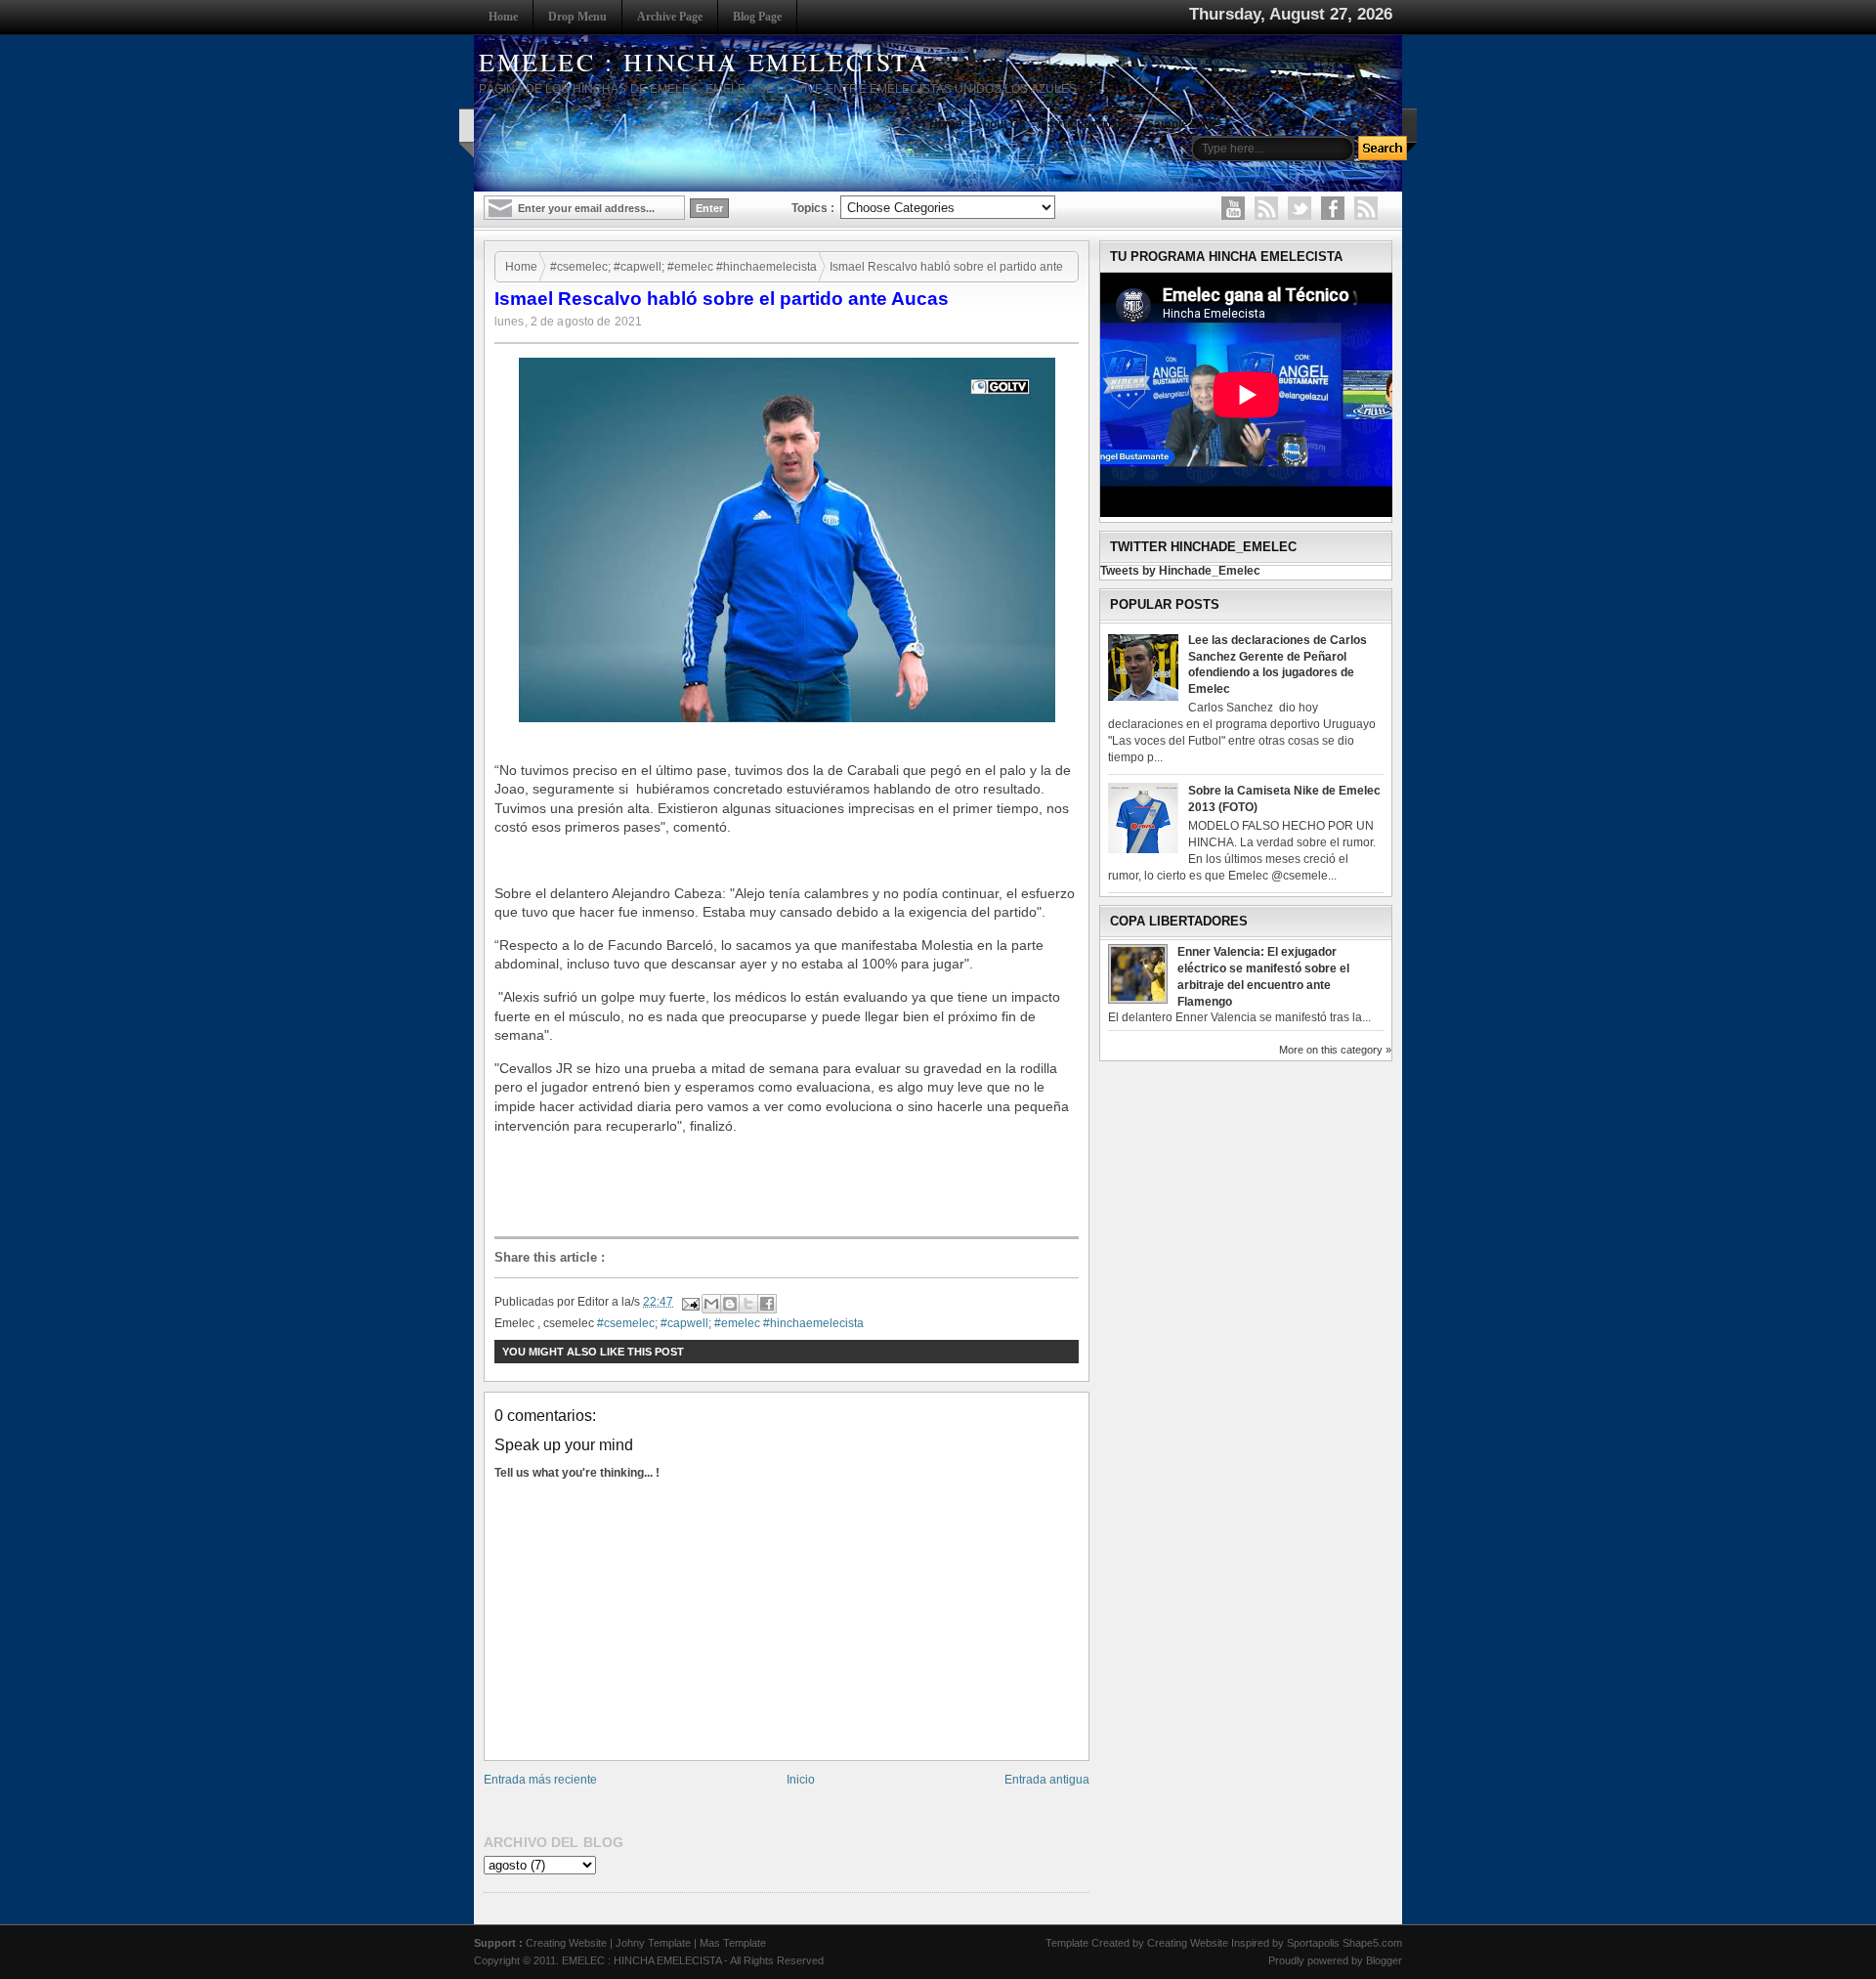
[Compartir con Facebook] (767, 1304)
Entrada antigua (1047, 1780)
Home (503, 17)
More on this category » (1335, 1050)
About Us (1000, 124)
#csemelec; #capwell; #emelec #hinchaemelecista (683, 267)
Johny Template (653, 1943)
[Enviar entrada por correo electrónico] (689, 1302)
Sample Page (1183, 124)
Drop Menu (577, 17)
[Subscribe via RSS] (1366, 208)
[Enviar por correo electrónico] (711, 1304)
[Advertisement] (791, 1186)
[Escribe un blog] (730, 1304)
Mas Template (733, 1943)
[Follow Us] (1300, 208)
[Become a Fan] (1333, 208)
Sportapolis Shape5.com (1344, 1943)
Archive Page (670, 17)
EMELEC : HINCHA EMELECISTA (704, 62)
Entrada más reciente (540, 1780)
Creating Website (566, 1943)
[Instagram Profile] (1266, 208)
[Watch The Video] (1233, 208)
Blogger (1384, 1960)
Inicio (801, 1780)
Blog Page (757, 17)
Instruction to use (1086, 124)
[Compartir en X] (748, 1304)
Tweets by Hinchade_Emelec (1180, 571)
